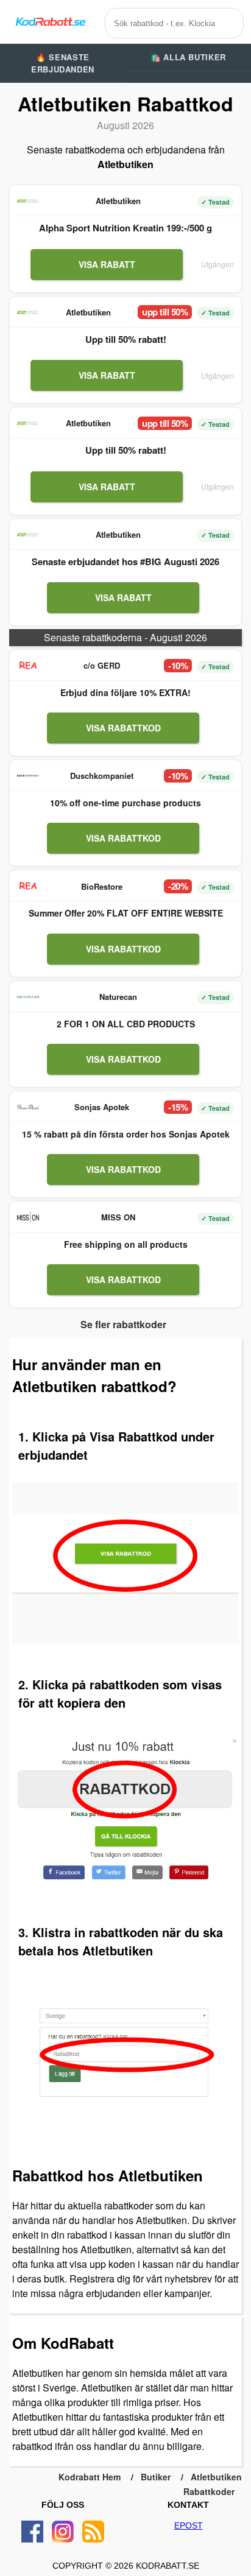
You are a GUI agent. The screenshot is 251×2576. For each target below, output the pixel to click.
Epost (189, 2525)
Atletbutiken (118, 201)
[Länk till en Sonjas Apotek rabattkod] (28, 1107)
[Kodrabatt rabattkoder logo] (50, 22)
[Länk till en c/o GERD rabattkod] (28, 666)
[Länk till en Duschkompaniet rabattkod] (28, 776)
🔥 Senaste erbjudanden (63, 63)
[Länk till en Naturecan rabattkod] (28, 997)
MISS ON (118, 1217)
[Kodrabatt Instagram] (63, 2532)
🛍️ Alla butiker (188, 57)
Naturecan (118, 997)
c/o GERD (102, 665)
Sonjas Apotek (102, 1107)
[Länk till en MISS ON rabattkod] (28, 1217)
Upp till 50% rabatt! (126, 339)
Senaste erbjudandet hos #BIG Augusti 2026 (125, 561)
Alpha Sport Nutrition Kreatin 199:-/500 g (125, 228)
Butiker (156, 2477)
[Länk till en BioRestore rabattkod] (28, 886)
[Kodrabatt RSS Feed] (93, 2532)
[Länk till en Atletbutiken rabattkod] (28, 201)
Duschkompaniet (102, 776)
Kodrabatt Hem (90, 2477)
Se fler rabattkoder (123, 1324)
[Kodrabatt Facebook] (32, 2532)
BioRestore (102, 886)
